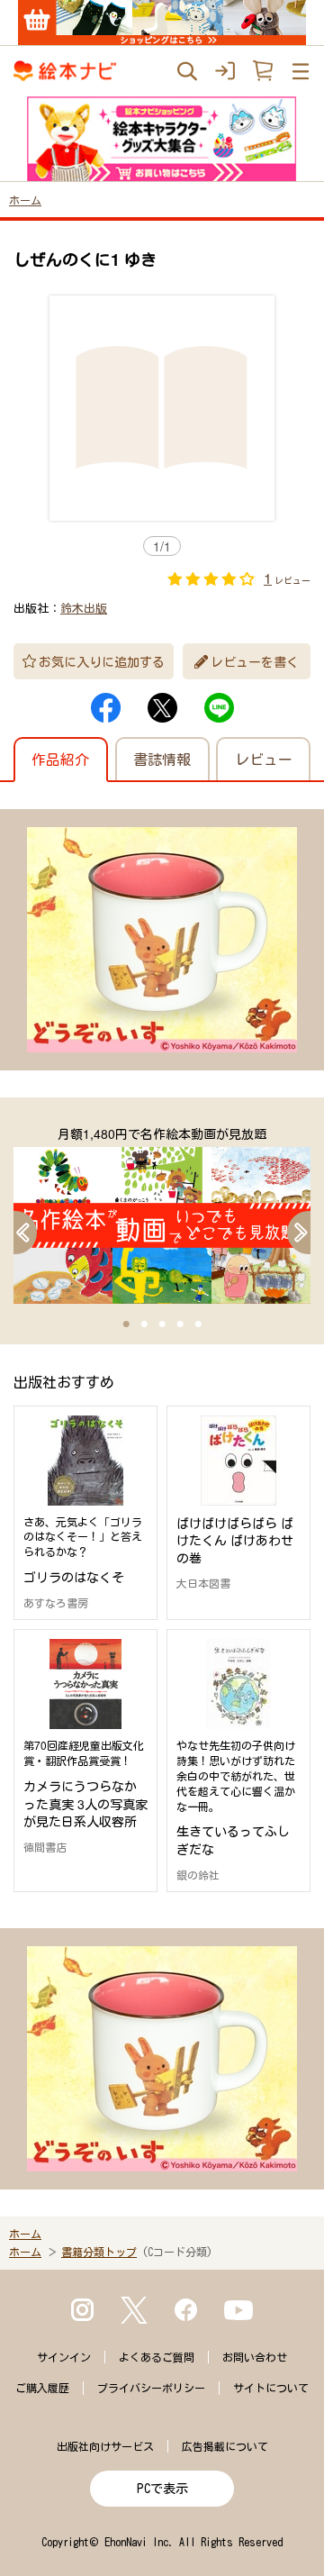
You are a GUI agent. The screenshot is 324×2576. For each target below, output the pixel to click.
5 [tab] (198, 1324)
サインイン (64, 2357)
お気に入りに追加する (102, 661)
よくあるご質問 (157, 2357)
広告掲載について (225, 2446)
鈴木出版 (84, 608)
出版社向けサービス (105, 2446)
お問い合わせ (255, 2357)
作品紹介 (60, 759)
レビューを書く (255, 661)
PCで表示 (162, 2489)
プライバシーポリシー (151, 2388)
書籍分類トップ (99, 2252)
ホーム (25, 200)
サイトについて (271, 2388)
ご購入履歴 (42, 2388)
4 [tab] (180, 1324)
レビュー (264, 759)
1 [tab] (126, 1324)
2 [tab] (144, 1324)
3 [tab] (162, 1324)
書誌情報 (162, 759)
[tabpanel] (162, 1214)
